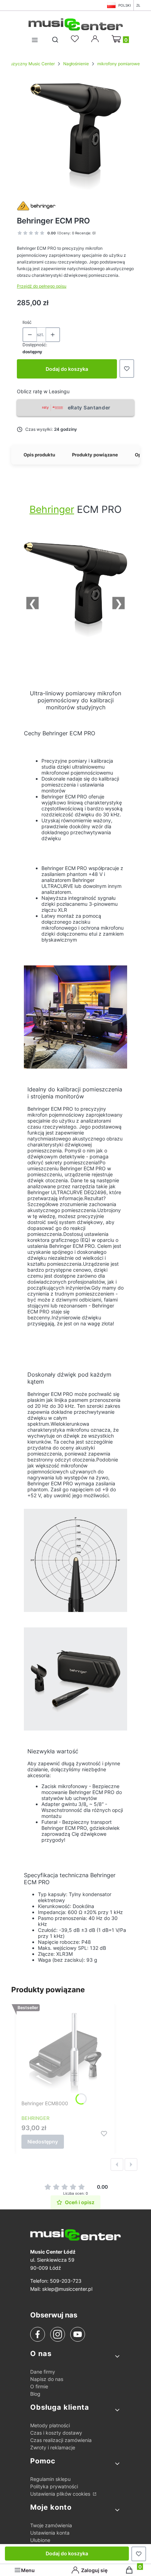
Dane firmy (43, 2372)
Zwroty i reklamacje (53, 2447)
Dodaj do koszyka (67, 369)
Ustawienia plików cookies (61, 2494)
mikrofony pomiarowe (119, 64)
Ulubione (40, 2540)
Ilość (27, 322)
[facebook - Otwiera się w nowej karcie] (38, 2334)
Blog (35, 2394)
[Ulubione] (76, 39)
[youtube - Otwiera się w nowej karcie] (77, 2334)
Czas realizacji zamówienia (61, 2440)
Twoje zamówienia (51, 2525)
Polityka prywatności (54, 2486)
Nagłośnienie (76, 64)
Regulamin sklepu (50, 2479)
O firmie (39, 2386)
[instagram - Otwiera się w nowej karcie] (58, 2334)
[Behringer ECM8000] (65, 2053)
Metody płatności (50, 2425)
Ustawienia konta (50, 2533)
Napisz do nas (47, 2379)
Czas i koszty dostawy (56, 2433)
